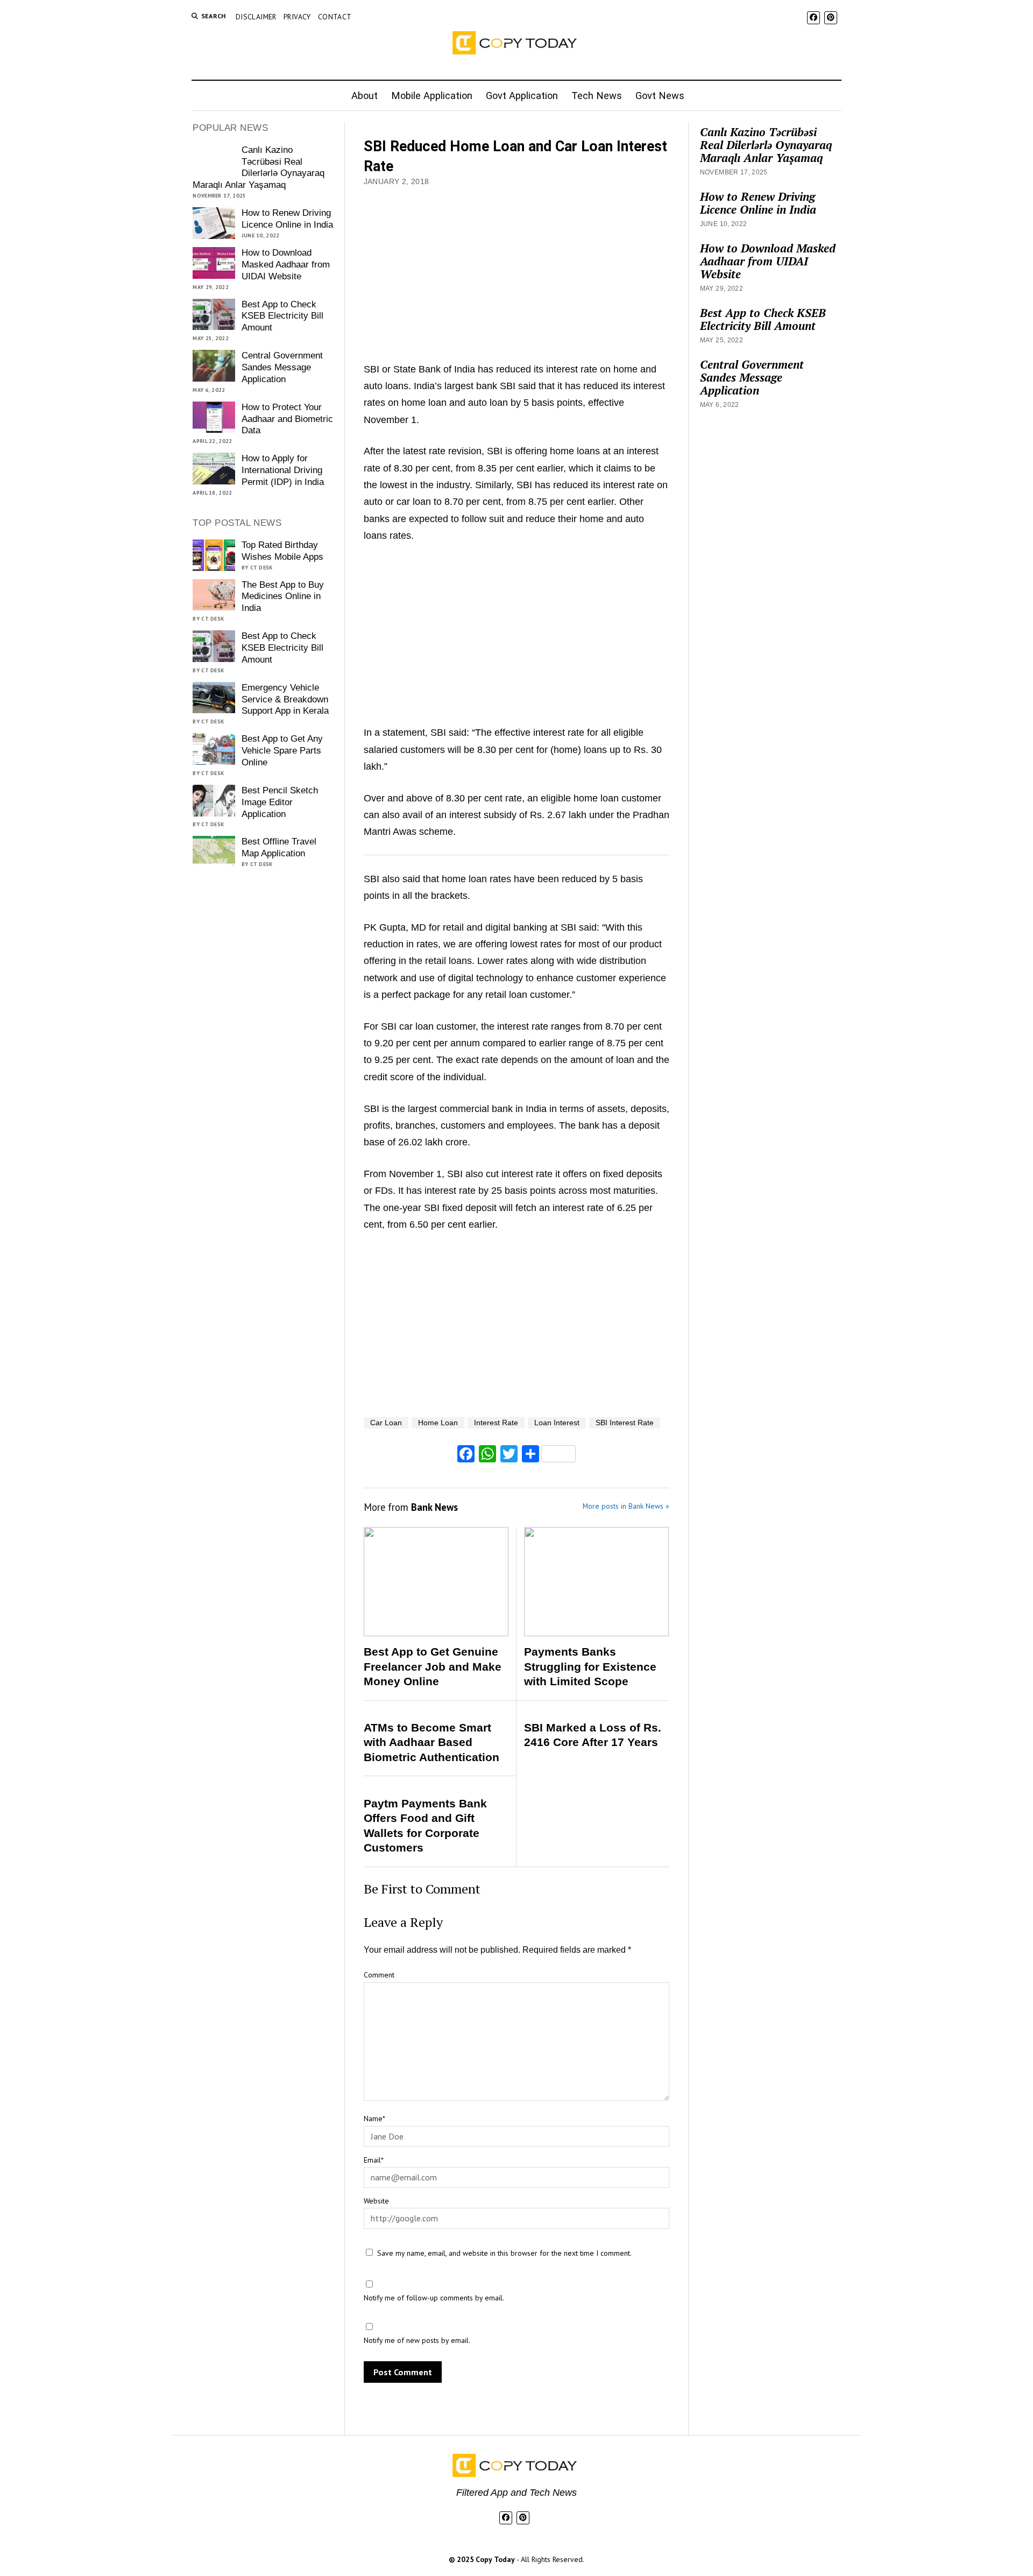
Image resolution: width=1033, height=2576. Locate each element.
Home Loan (438, 1423)
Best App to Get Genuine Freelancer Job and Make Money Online (433, 1666)
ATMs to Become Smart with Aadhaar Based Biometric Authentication (431, 1742)
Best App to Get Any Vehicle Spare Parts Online (282, 751)
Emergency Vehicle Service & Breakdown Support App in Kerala (285, 699)
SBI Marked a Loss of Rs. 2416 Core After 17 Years (593, 1735)
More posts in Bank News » (626, 1506)
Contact (335, 17)
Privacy (297, 17)
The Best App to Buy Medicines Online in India (283, 597)
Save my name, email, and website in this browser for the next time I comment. (504, 2253)
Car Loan (386, 1423)
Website (376, 2201)
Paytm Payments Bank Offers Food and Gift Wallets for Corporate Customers (425, 1826)
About (365, 96)
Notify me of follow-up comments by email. (434, 2298)
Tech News (597, 96)
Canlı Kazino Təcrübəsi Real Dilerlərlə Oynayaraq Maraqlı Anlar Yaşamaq (258, 168)
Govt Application (522, 96)
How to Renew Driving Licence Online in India (287, 219)
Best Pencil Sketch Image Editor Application (280, 802)
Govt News (660, 96)
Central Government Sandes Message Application (282, 367)
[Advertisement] (517, 270)
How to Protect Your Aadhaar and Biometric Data (287, 419)
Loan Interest (557, 1423)
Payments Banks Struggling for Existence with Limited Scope (590, 1666)
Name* (374, 2118)
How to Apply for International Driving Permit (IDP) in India (283, 470)
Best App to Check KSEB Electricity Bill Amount (282, 316)
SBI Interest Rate (625, 1423)
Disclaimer (256, 17)
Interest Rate (496, 1423)
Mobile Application (432, 96)
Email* (374, 2160)
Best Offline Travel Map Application (279, 847)
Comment (379, 1975)
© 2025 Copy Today (483, 2559)
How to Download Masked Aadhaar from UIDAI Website (286, 265)
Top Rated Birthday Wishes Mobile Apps (282, 551)
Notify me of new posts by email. (417, 2340)
